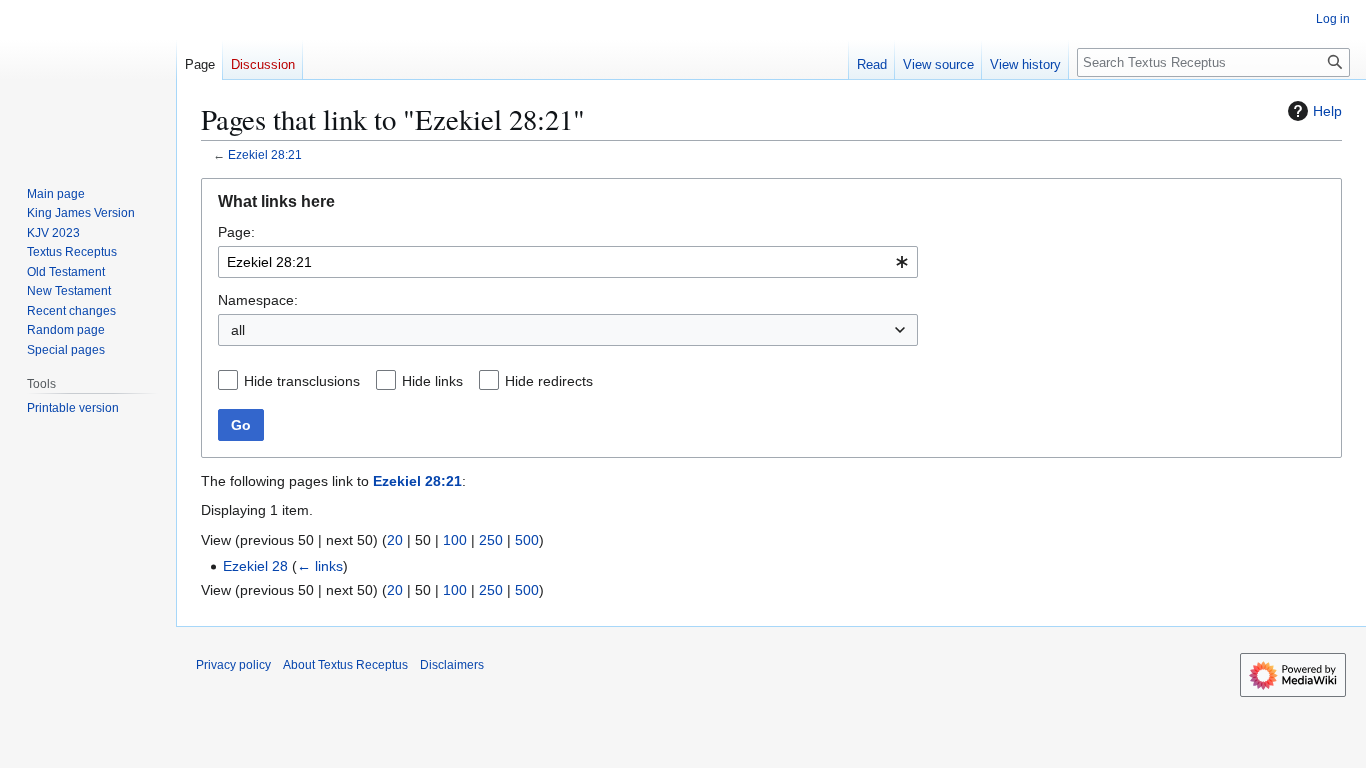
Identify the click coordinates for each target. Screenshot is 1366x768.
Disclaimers (452, 665)
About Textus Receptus (345, 665)
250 (491, 540)
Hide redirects (549, 381)
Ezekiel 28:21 (265, 154)
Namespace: (258, 300)
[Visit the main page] (88, 80)
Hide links (432, 381)
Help (1327, 111)
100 (455, 540)
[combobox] (568, 262)
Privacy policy (233, 665)
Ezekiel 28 (255, 566)
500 (527, 540)
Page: (236, 232)
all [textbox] (238, 330)
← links (320, 566)
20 (395, 540)
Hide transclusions (302, 381)
